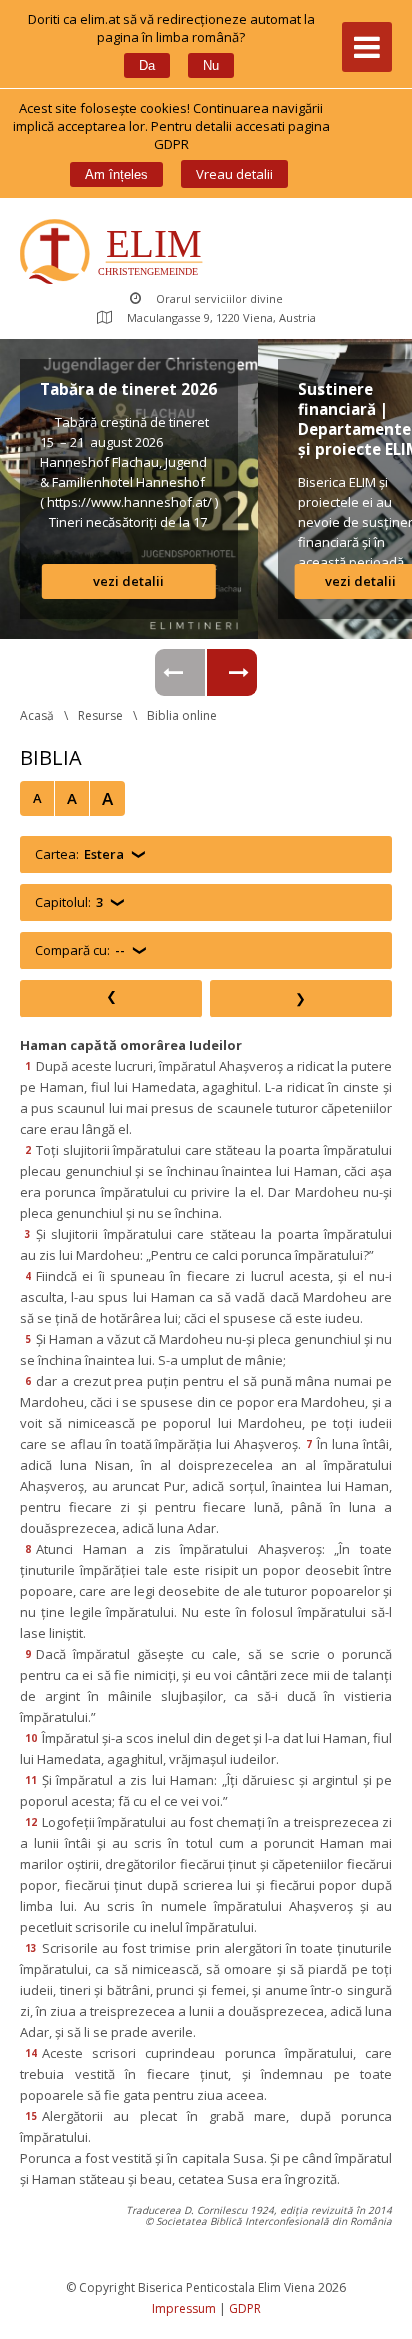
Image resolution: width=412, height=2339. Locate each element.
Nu (211, 65)
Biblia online (182, 715)
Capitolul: (69, 902)
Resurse (100, 715)
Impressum (184, 2308)
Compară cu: (80, 950)
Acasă (37, 715)
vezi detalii (128, 581)
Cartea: (79, 854)
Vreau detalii (234, 174)
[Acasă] (115, 253)
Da (147, 65)
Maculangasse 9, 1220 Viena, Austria (221, 317)
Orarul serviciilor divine (219, 298)
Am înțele (116, 174)
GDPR (245, 2308)
